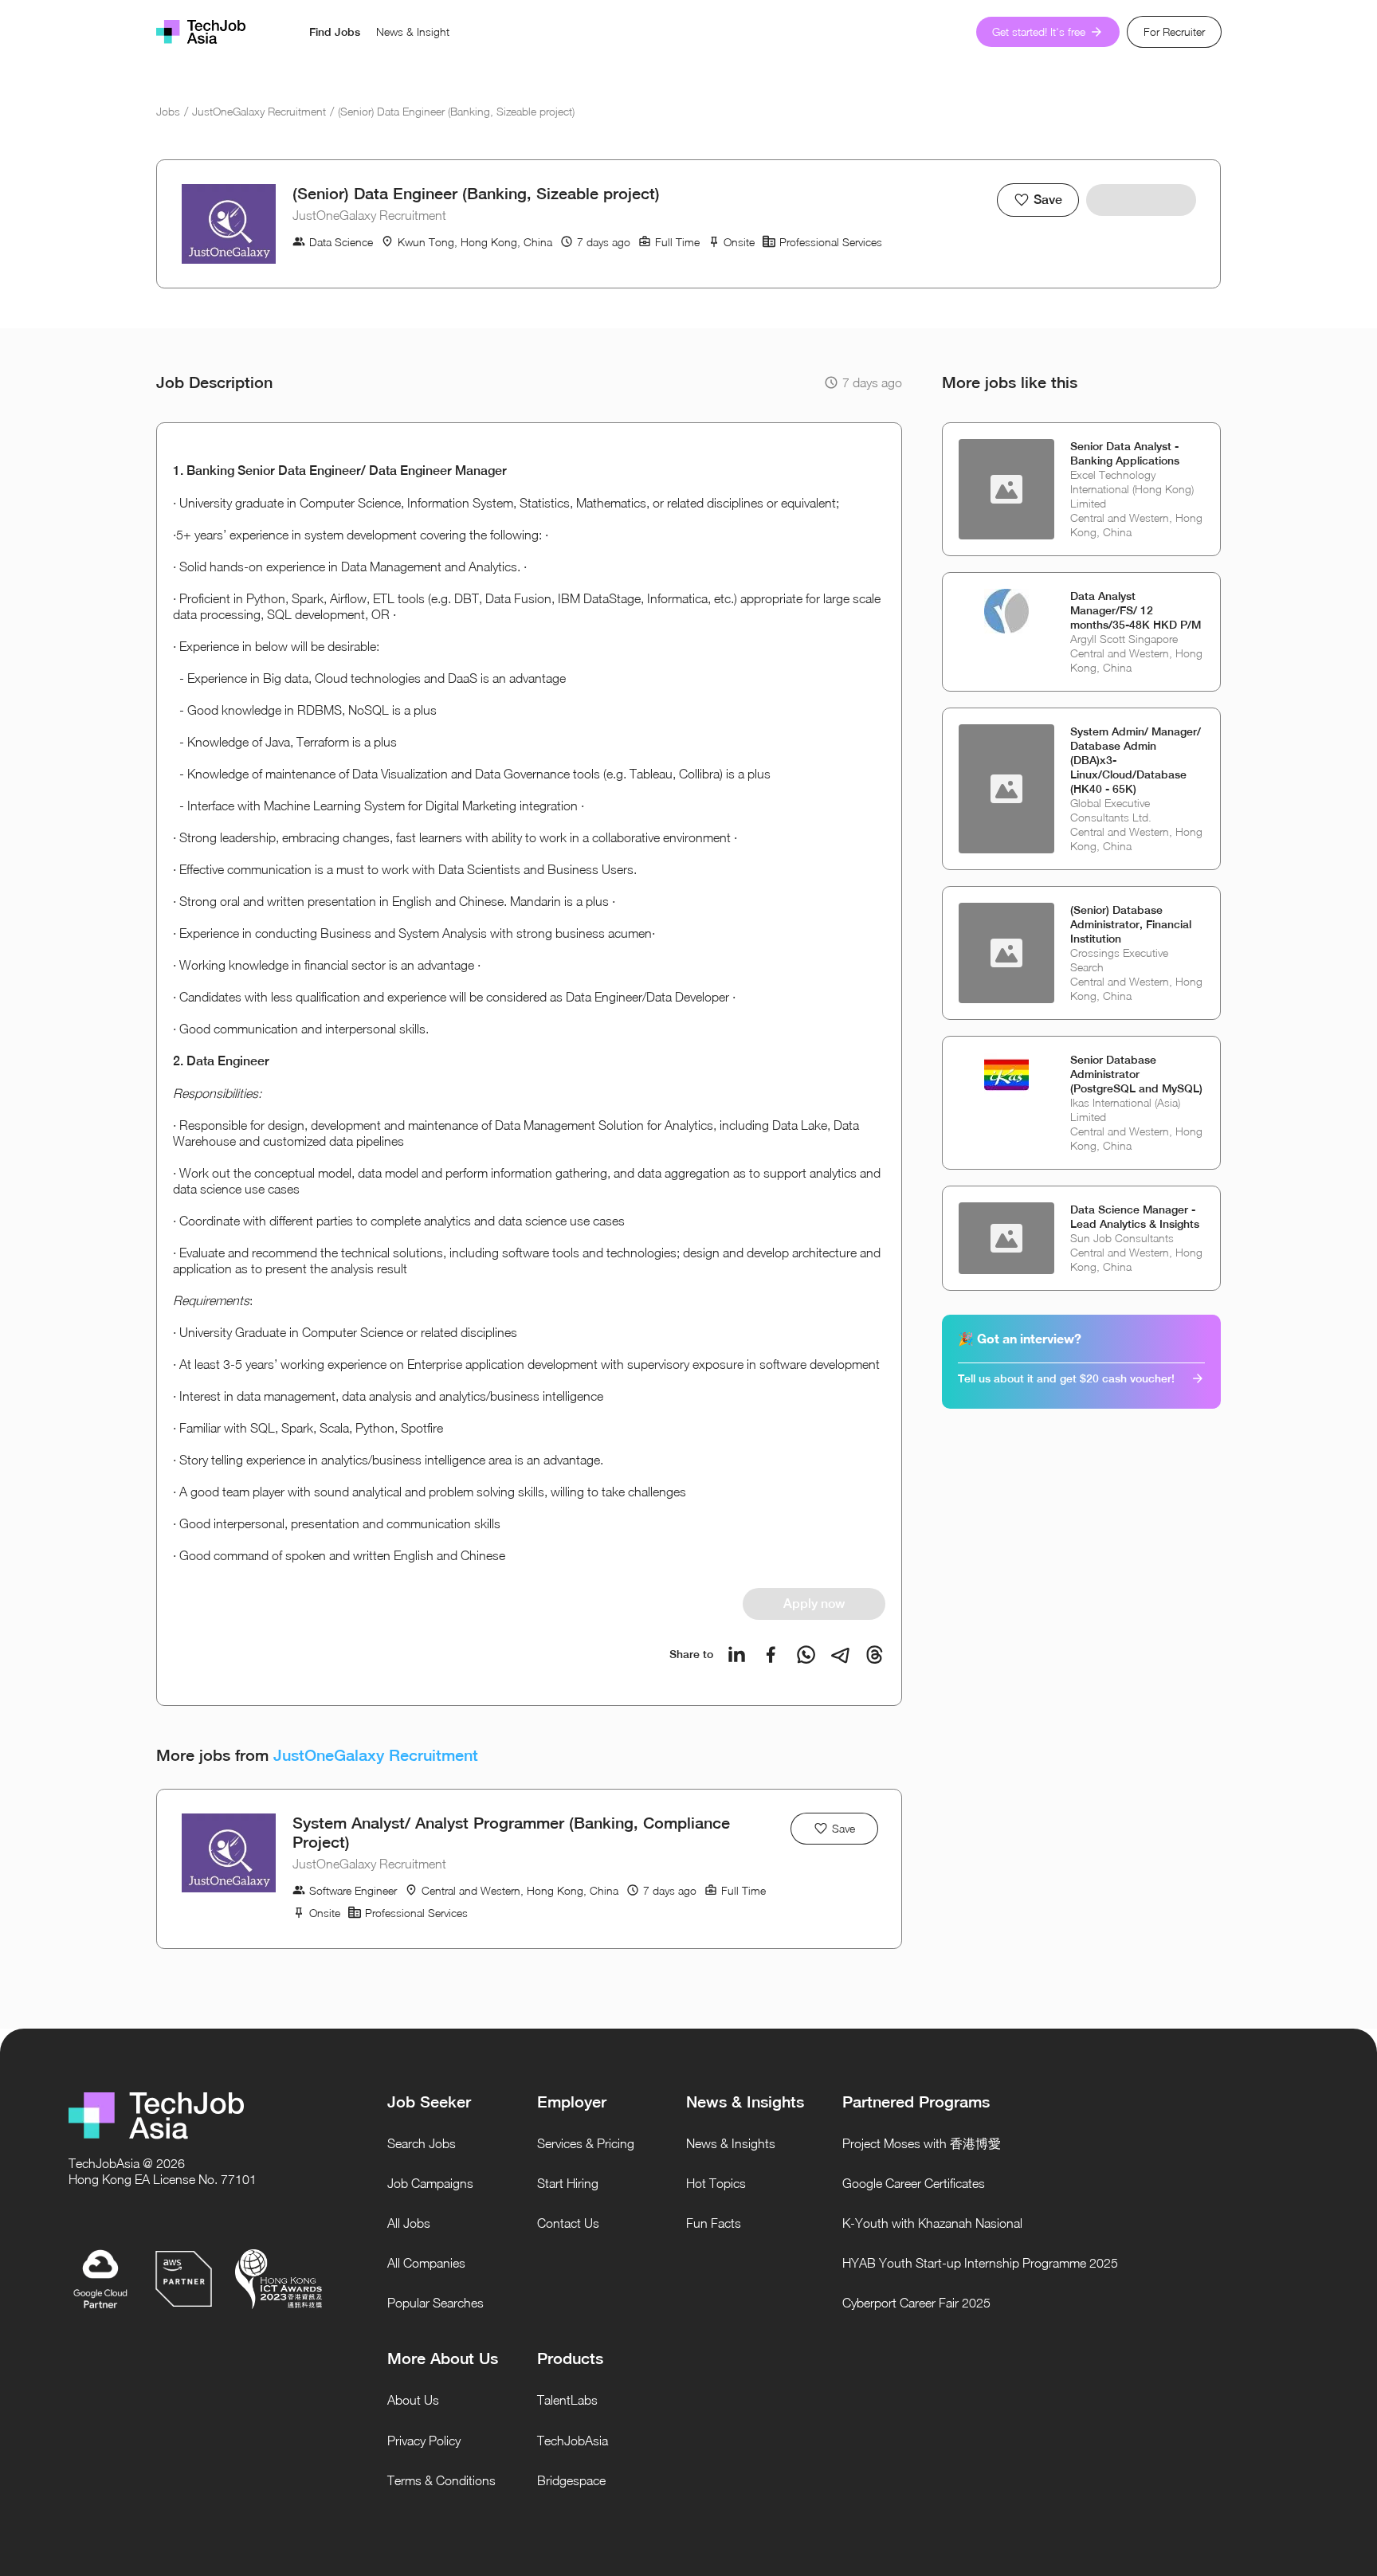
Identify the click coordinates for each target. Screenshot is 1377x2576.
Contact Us (568, 2223)
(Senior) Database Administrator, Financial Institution (1131, 924)
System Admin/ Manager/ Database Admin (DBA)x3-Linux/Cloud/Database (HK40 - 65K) (1136, 760)
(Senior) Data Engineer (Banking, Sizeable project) (456, 111)
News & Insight (413, 31)
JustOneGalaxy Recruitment (259, 111)
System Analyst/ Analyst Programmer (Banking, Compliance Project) (511, 1832)
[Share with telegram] (840, 1655)
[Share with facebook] (771, 1655)
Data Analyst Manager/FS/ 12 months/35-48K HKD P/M (1136, 610)
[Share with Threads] (875, 1655)
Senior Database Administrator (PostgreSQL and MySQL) (1136, 1074)
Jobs (168, 111)
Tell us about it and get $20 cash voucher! (1066, 1378)
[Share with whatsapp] (806, 1655)
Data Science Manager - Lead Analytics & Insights (1135, 1217)
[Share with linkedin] (737, 1655)
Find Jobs (335, 32)
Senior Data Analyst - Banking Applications (1125, 453)
